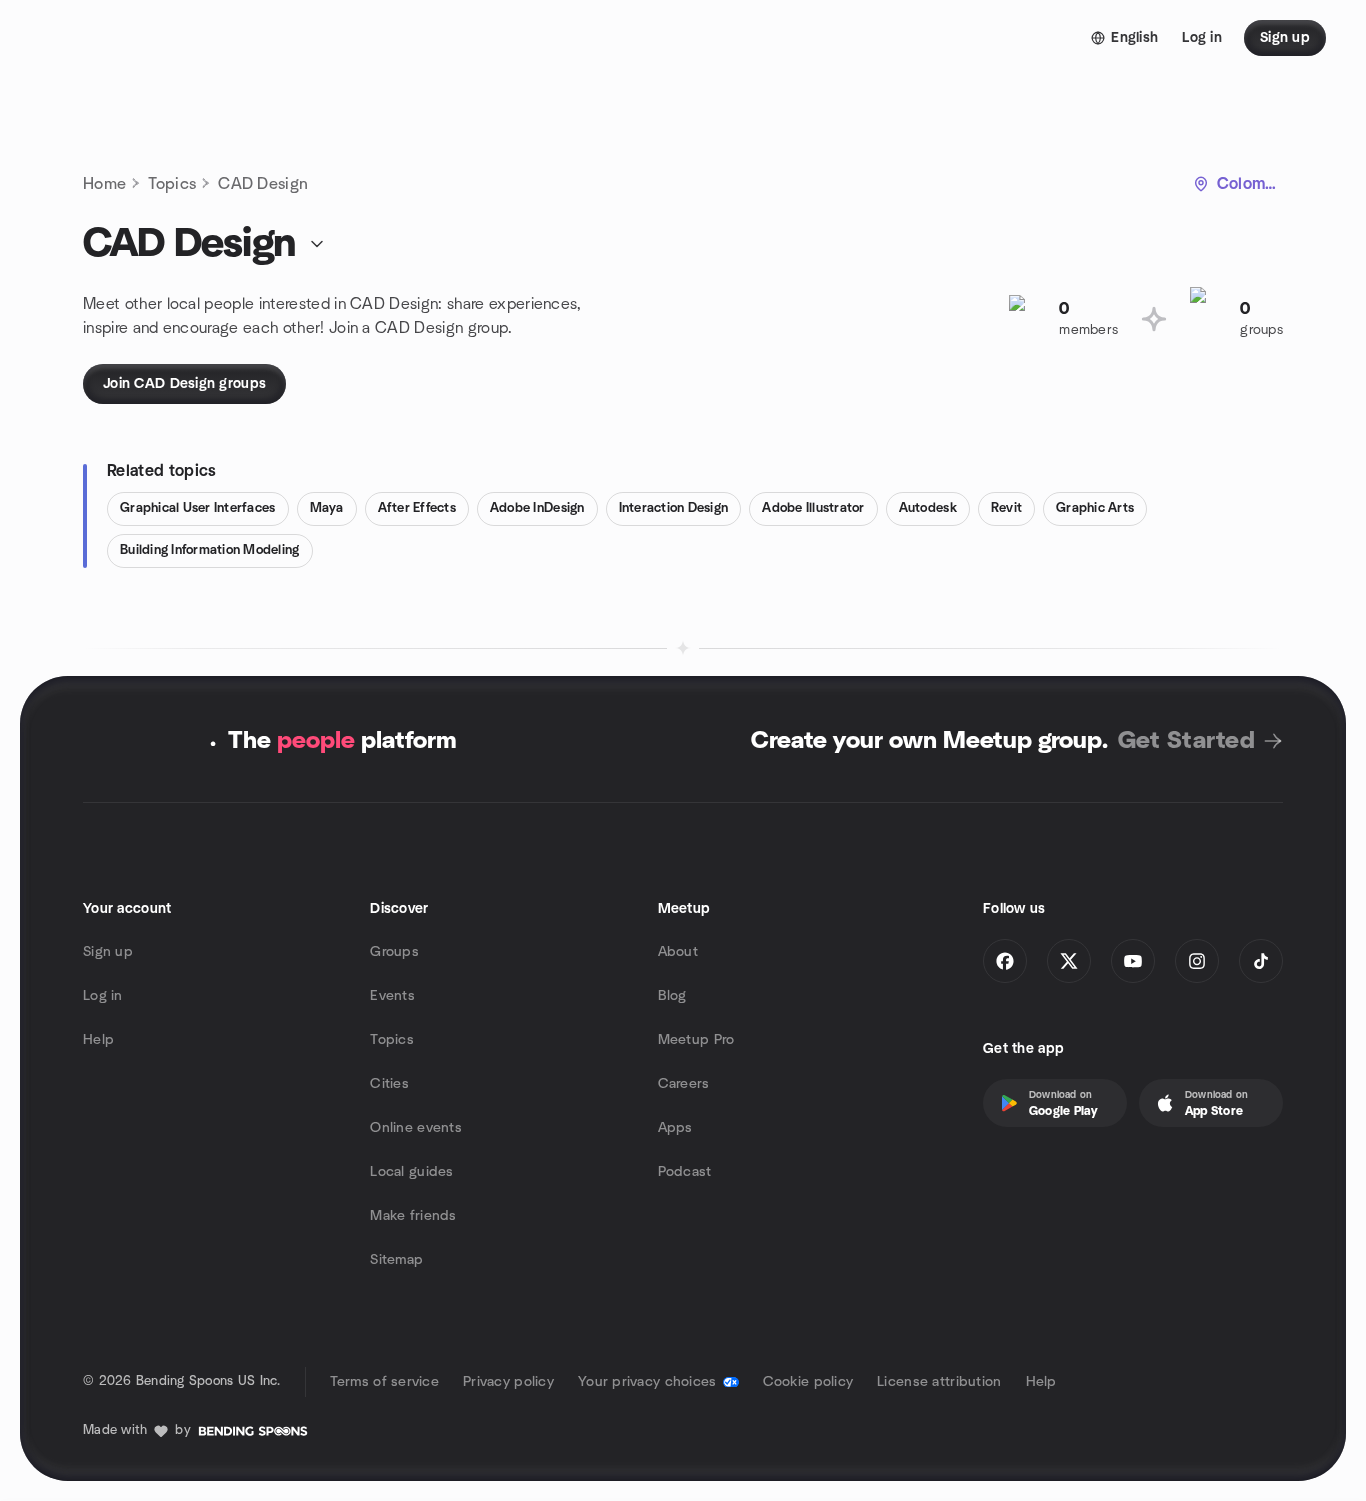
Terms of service (384, 1382)
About (678, 952)
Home (104, 184)
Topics (172, 184)
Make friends (413, 1216)
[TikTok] (1261, 961)
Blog (672, 996)
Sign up (108, 952)
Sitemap (396, 1260)
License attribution (939, 1382)
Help (98, 1040)
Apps (675, 1128)
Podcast (685, 1172)
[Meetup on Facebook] (1005, 961)
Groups (394, 952)
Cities (389, 1084)
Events (392, 996)
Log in (103, 996)
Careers (684, 1084)
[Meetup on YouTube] (1133, 961)
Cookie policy (808, 1382)
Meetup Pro (696, 1040)
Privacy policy (508, 1382)
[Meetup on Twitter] (1069, 961)
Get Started (1186, 741)
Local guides (411, 1172)
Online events (416, 1128)
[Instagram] (1197, 961)
